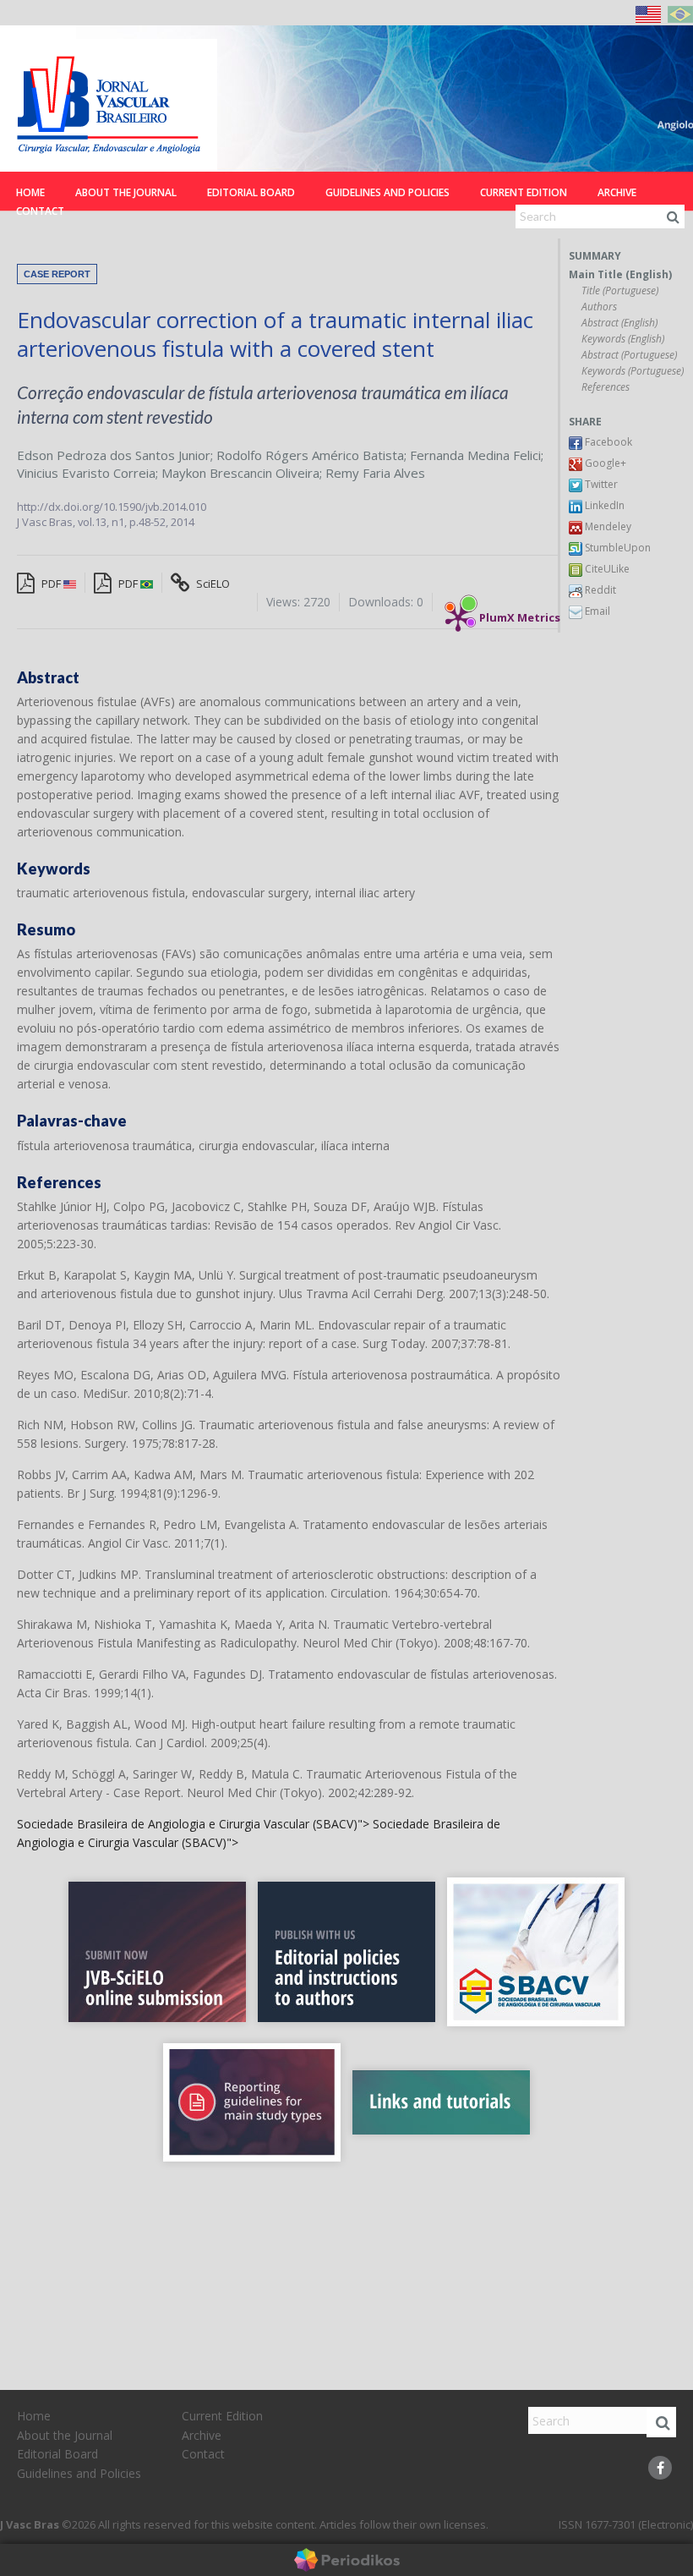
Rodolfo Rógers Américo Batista (310, 455)
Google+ (604, 463)
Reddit (599, 590)
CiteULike (606, 569)
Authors (599, 307)
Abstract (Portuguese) (629, 355)
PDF (51, 584)
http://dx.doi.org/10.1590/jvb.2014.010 (112, 507)
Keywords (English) (623, 339)
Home (30, 192)
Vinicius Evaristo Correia (86, 473)
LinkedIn (603, 505)
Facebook (607, 442)
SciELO (212, 584)
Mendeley (607, 526)
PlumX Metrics (520, 614)
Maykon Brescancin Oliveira (240, 473)
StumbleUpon (617, 548)
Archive (617, 192)
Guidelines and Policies (387, 192)
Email (596, 611)
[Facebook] (660, 2468)
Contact (40, 211)
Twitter (600, 484)
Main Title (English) (620, 275)
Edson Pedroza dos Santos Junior (114, 455)
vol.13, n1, (104, 522)
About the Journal (126, 192)
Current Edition (524, 192)
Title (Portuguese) (620, 291)
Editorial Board (251, 192)
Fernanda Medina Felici (475, 455)
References (606, 387)
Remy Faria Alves (375, 473)
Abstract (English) (619, 323)
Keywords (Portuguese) (633, 371)
